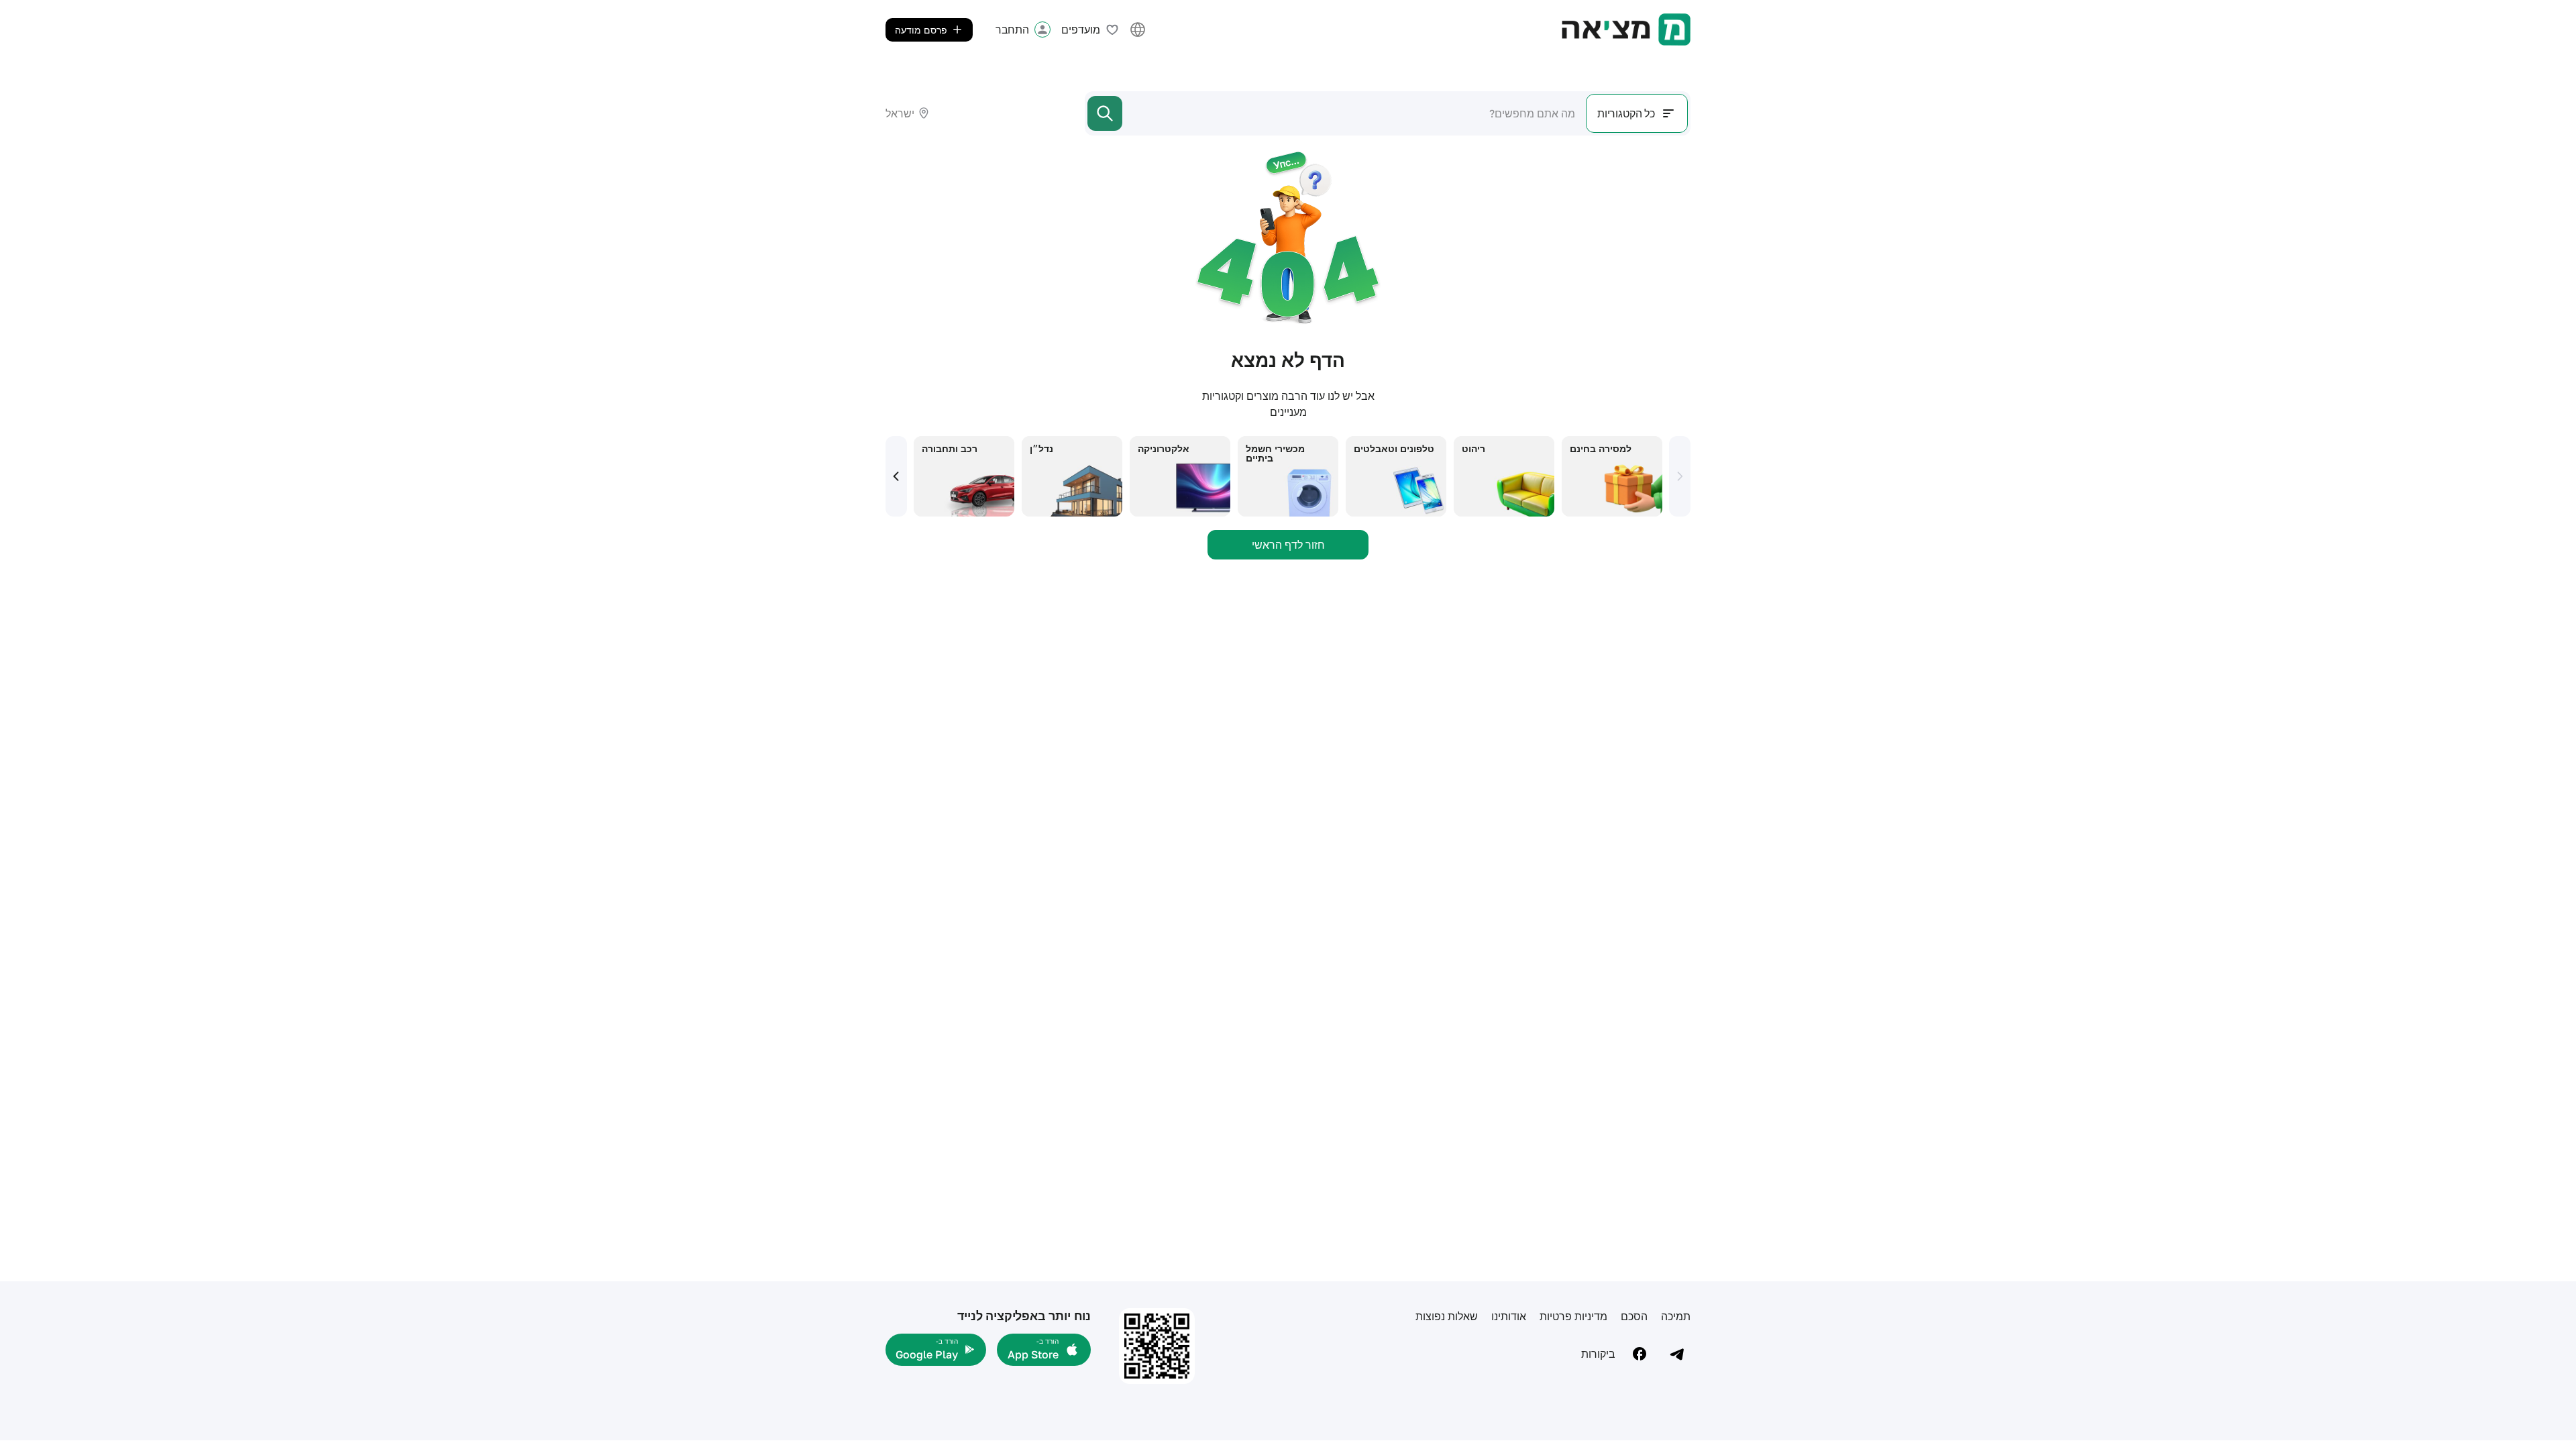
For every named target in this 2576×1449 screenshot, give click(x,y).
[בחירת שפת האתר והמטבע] (1138, 30)
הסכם (1634, 1316)
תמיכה (1676, 1316)
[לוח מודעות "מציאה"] (1626, 30)
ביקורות (1598, 1354)
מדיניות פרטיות (1573, 1316)
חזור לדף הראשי (1288, 545)
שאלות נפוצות (1447, 1316)
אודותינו (1509, 1316)
